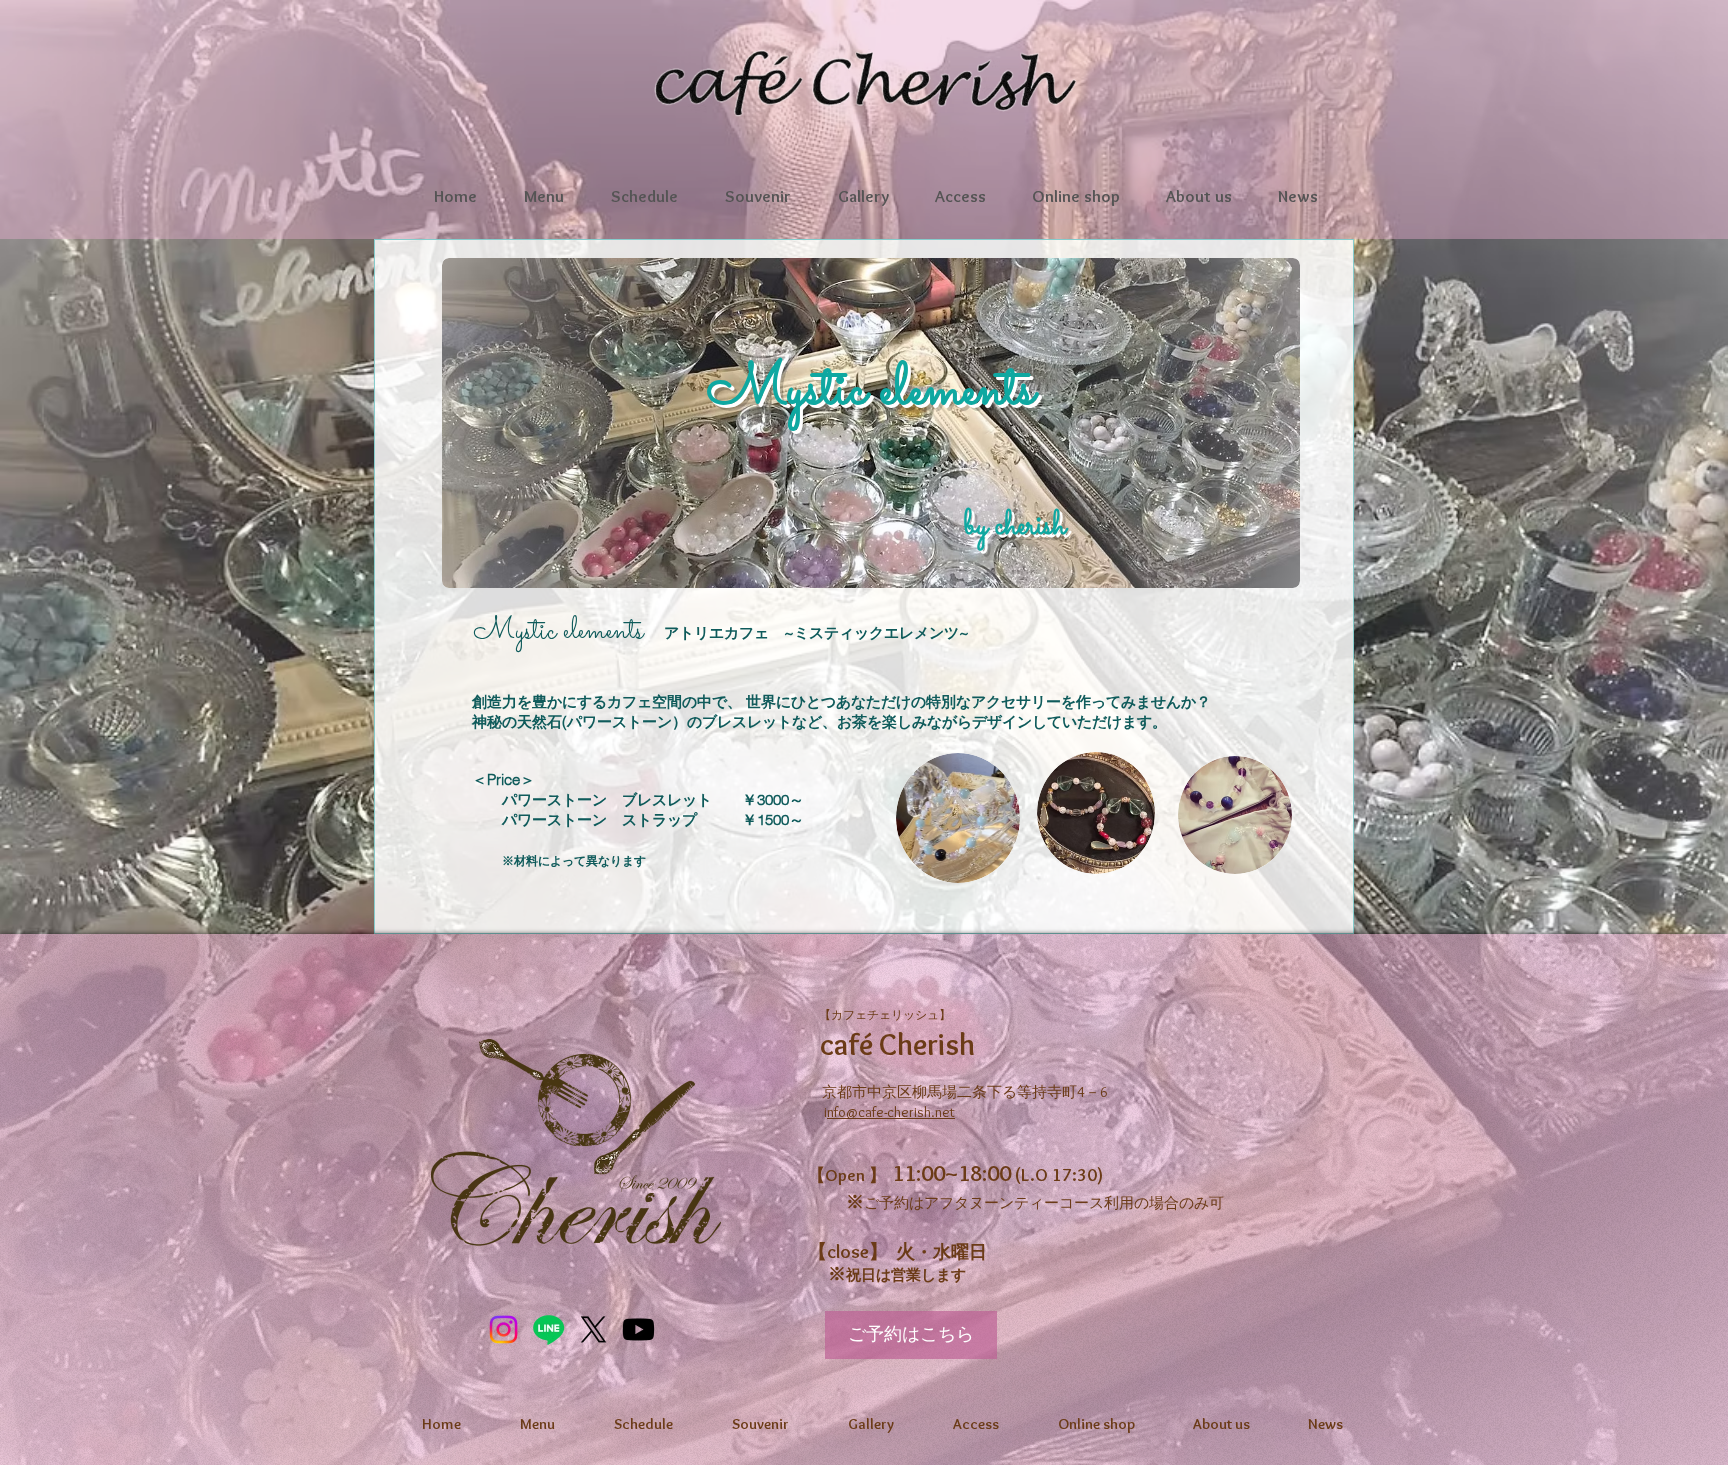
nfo (836, 1112)
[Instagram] (503, 1329)
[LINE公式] (548, 1329)
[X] (593, 1329)
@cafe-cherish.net (900, 1112)
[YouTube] (638, 1329)
